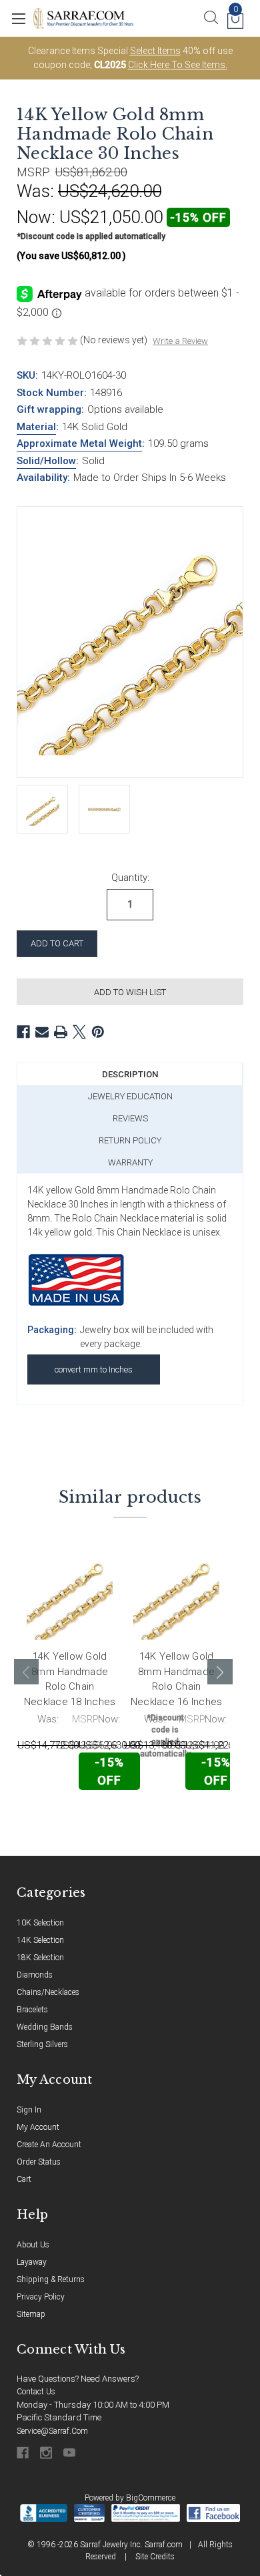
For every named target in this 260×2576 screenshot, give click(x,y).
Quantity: (130, 878)
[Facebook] (23, 1032)
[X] (79, 1032)
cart (24, 2179)
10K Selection (40, 1923)
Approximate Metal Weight (79, 443)
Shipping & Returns (51, 2279)
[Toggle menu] (18, 18)
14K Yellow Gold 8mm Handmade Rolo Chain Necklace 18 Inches (70, 1679)
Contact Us (36, 2392)
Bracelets (32, 2010)
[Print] (61, 1032)
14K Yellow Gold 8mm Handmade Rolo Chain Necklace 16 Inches (177, 1679)
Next (220, 1672)
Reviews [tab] (130, 1118)
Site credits (155, 2557)
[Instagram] (47, 2453)
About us (33, 2245)
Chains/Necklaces (48, 1992)
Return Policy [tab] (130, 1140)
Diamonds (35, 1975)
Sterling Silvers (42, 2044)
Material (36, 427)
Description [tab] (130, 1074)
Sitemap (31, 2314)
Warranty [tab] (130, 1162)
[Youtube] (70, 2453)
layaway (32, 2262)
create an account (49, 2145)
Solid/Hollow (46, 461)
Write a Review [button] (180, 341)
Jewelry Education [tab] (130, 1096)
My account (38, 2127)
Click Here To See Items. (178, 65)
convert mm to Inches (94, 1369)
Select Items (155, 51)
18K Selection (40, 1958)
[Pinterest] (98, 1032)
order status (39, 2162)
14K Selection (40, 1940)
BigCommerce (151, 2498)
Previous (27, 1672)
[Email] (42, 1032)
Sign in (29, 2110)
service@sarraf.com (52, 2431)
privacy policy (41, 2297)
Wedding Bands (45, 2027)
